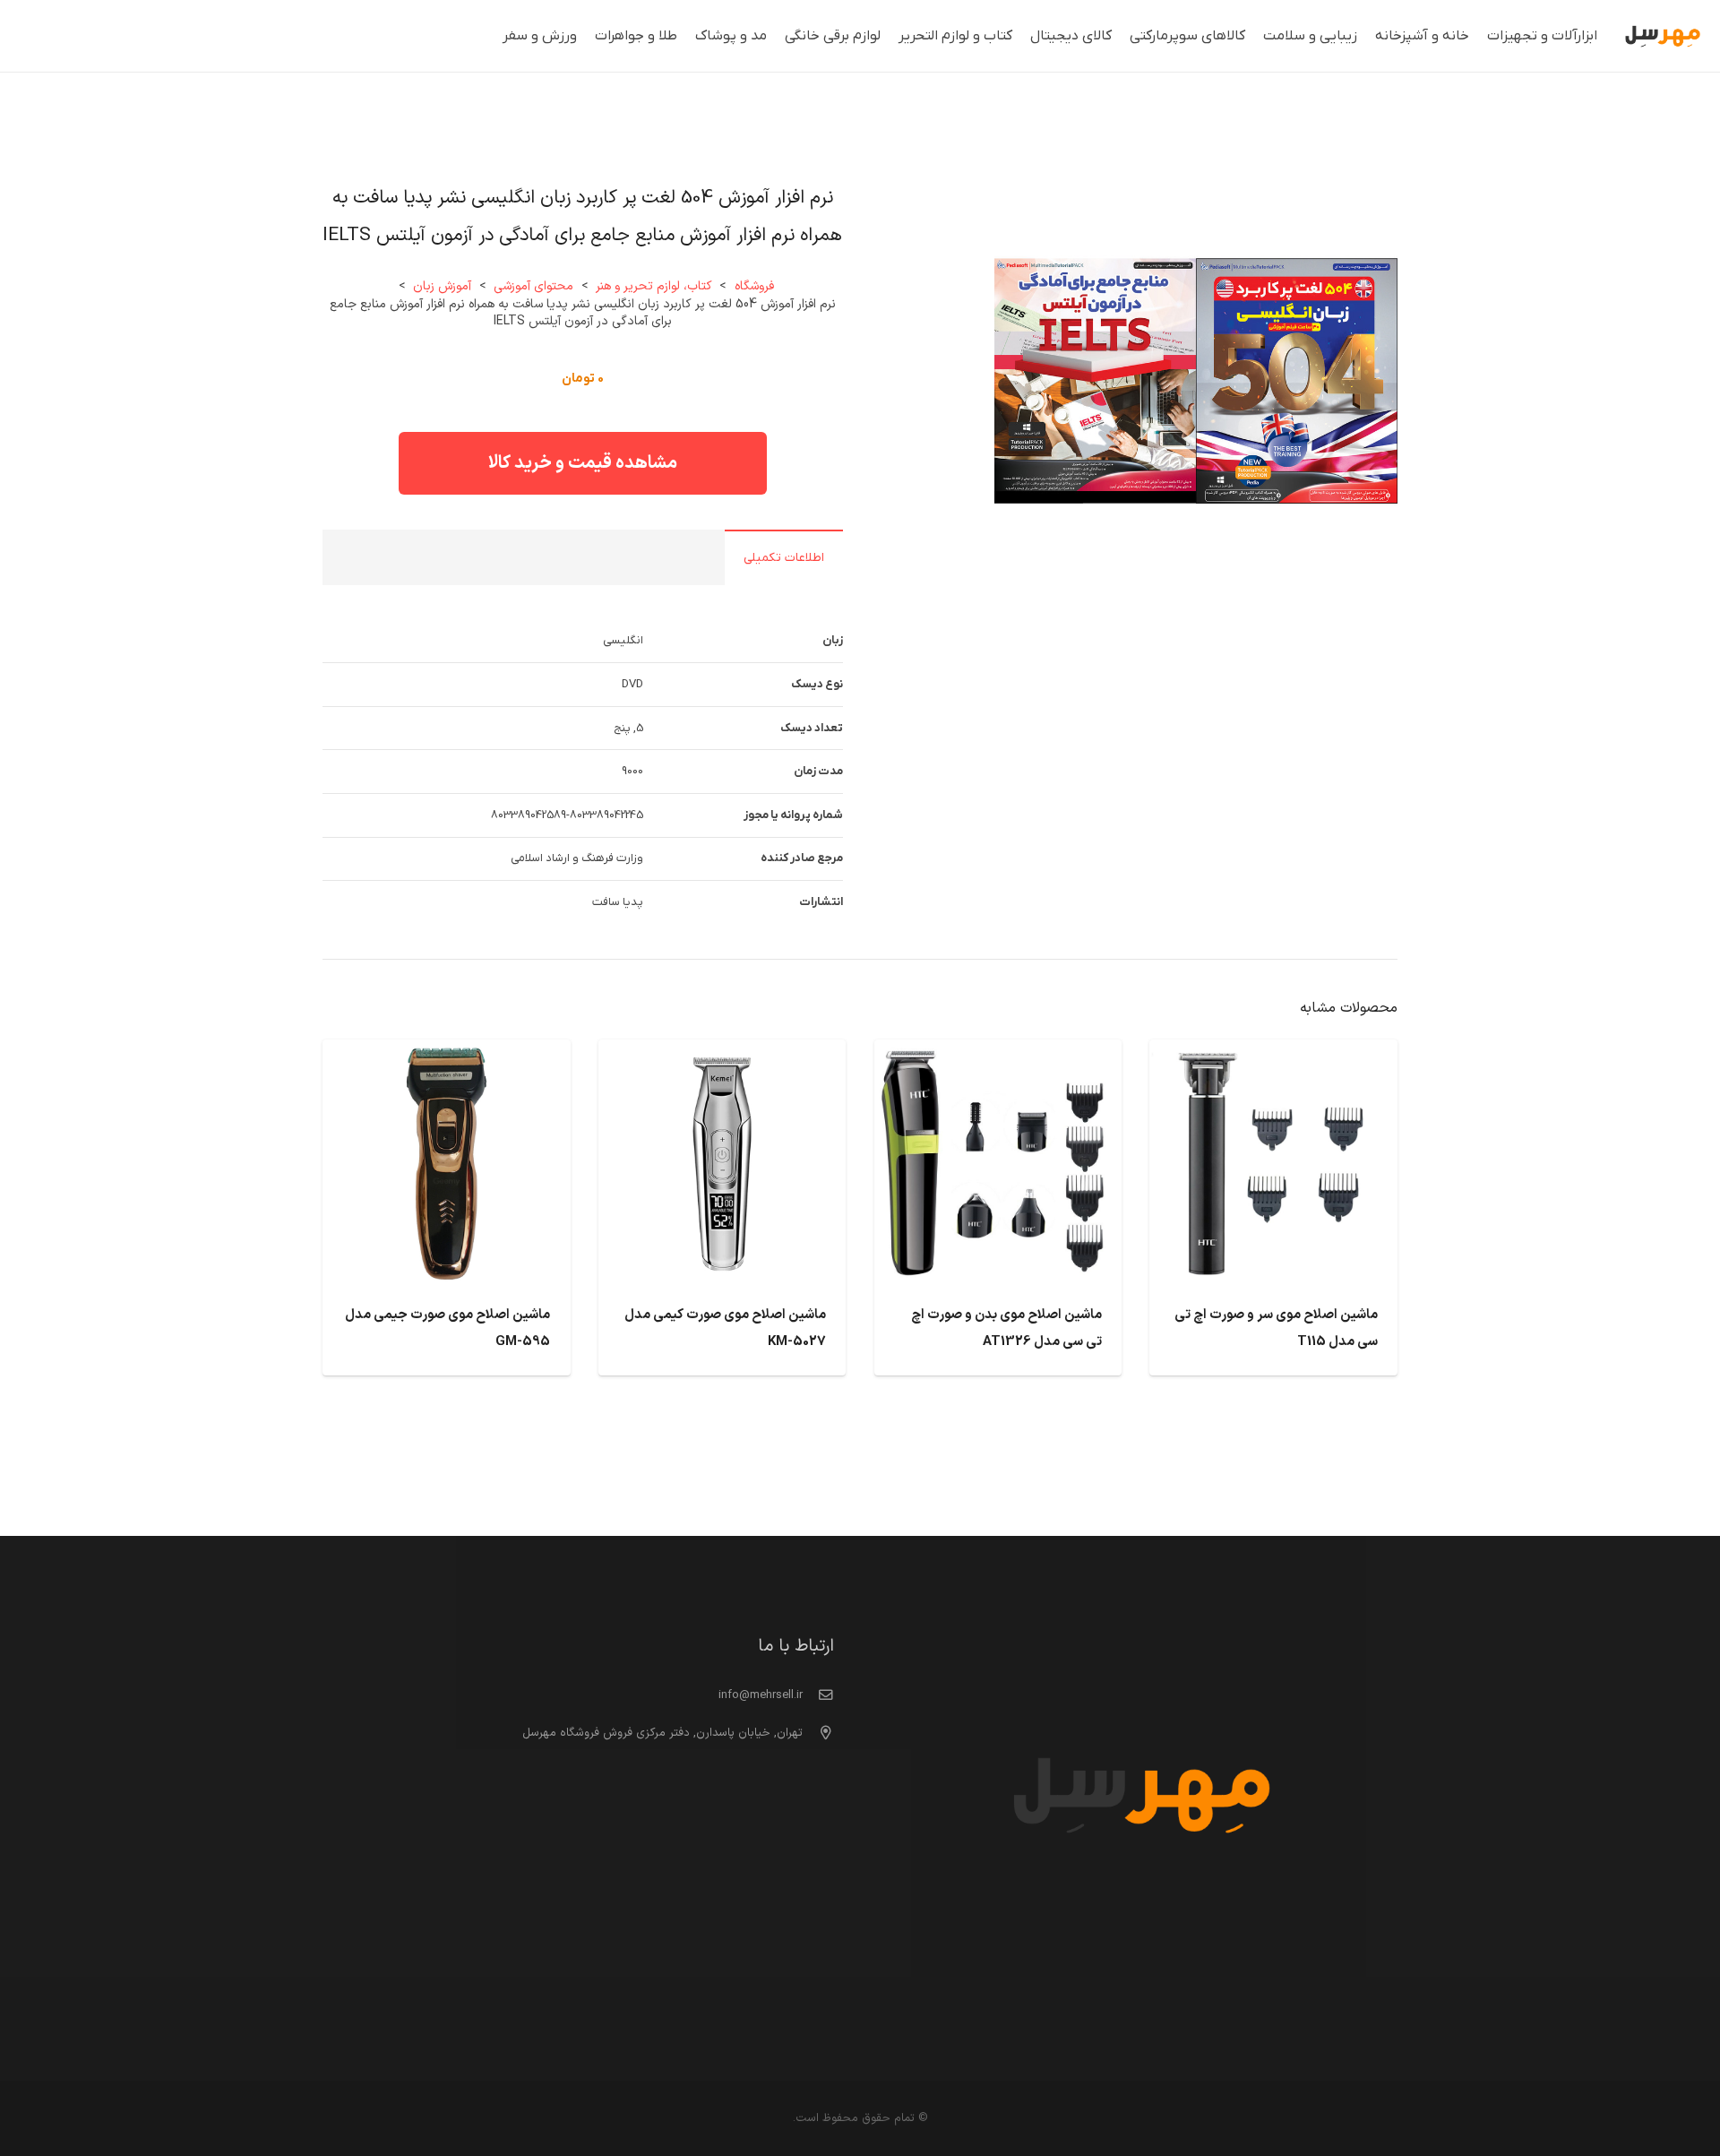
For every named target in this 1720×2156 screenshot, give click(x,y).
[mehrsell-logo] (1663, 36)
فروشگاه (754, 286)
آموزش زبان (442, 286)
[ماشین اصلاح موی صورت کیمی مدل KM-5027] (722, 1054)
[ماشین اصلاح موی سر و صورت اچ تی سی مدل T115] (1273, 1054)
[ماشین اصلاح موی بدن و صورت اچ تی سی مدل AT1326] (998, 1054)
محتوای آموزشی (533, 286)
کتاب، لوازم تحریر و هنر (654, 286)
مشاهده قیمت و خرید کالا (583, 463)
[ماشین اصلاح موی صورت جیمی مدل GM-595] (447, 1054)
